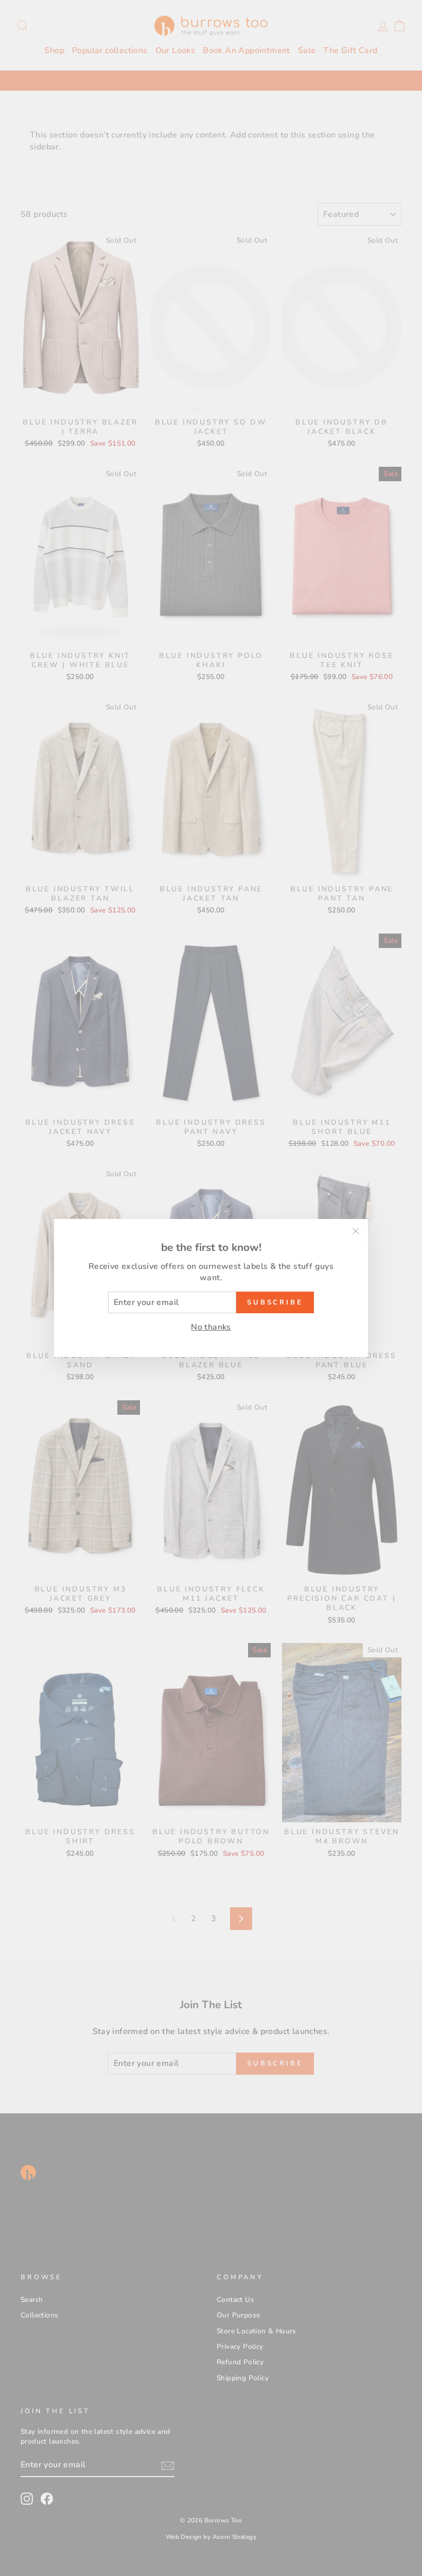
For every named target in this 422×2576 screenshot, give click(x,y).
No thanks (211, 1327)
